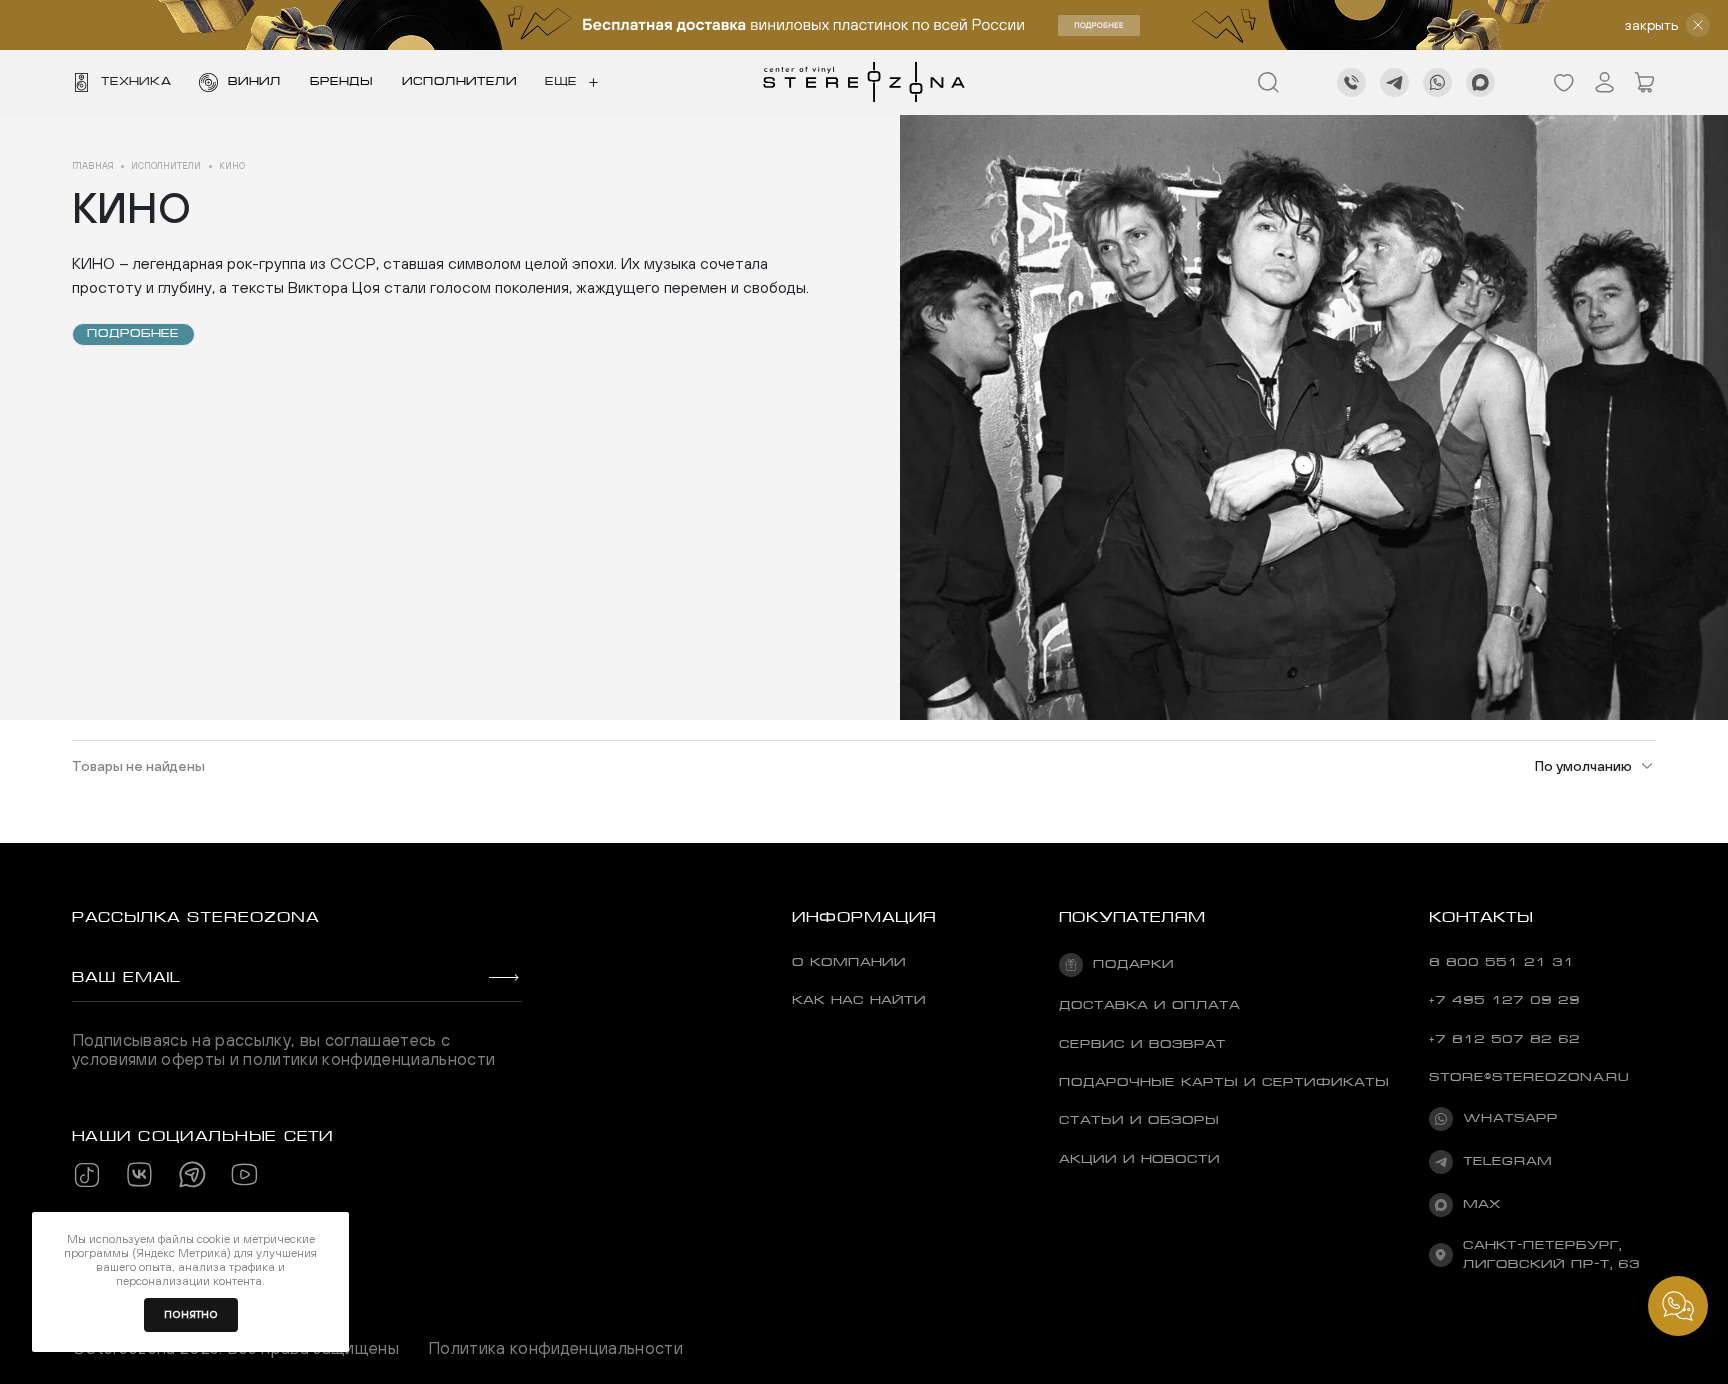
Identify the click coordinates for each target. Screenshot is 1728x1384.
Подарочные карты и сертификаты (1224, 1082)
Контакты (1481, 917)
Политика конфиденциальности (555, 1348)
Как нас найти (859, 1000)
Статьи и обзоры (1139, 1120)
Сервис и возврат (1142, 1044)
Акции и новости (1139, 1159)
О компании (849, 962)
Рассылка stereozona (195, 917)
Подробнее (133, 333)
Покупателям (1132, 917)
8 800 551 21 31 (1501, 962)
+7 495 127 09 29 (1504, 1000)
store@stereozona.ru (1529, 1077)
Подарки (1133, 964)
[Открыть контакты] (1678, 1306)
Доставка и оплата (1149, 1005)
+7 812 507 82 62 (1504, 1039)
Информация (864, 917)
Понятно (191, 1314)
